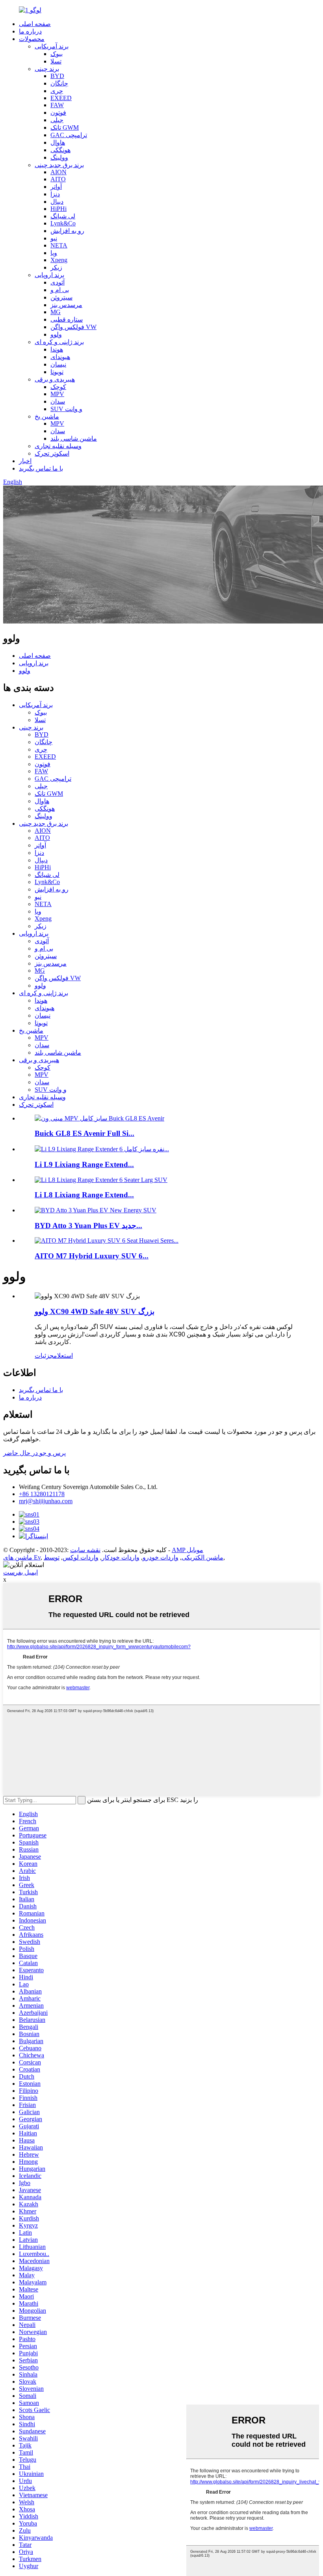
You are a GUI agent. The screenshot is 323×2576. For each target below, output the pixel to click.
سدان (58, 401)
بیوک (57, 54)
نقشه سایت (85, 1550)
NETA (59, 245)
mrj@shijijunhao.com (46, 1501)
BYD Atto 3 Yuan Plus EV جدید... (88, 1226)
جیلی (57, 120)
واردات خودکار (121, 1557)
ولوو (56, 334)
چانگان (59, 83)
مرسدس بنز (66, 305)
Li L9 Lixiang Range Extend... (84, 1164)
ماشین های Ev (22, 1557)
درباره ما (30, 31)
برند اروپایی (49, 275)
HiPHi (58, 209)
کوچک (58, 387)
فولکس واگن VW (73, 327)
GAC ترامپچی (69, 135)
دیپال (57, 202)
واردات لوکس (81, 1557)
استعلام (63, 1356)
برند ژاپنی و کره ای (59, 342)
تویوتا (57, 372)
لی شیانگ (63, 216)
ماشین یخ (47, 416)
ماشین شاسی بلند (74, 438)
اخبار (25, 461)
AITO (58, 179)
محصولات (32, 39)
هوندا (57, 349)
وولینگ (59, 157)
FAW (57, 105)
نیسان (58, 364)
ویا (54, 253)
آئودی (58, 282)
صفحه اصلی (35, 24)
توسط (52, 1557)
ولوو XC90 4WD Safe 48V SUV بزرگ (95, 1311)
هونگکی (60, 150)
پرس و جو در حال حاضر (34, 1453)
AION (58, 172)
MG (56, 312)
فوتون (58, 113)
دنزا (55, 194)
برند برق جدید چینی (59, 165)
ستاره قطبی (67, 319)
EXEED (61, 98)
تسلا (56, 61)
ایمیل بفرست (20, 1572)
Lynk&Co (63, 223)
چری (57, 91)
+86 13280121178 (42, 1494)
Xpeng (59, 260)
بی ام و (60, 290)
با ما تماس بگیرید (41, 468)
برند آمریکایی (52, 46)
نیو (54, 238)
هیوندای (60, 357)
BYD (57, 76)
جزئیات (44, 1356)
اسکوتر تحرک (52, 453)
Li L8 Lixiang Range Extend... (84, 1195)
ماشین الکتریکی (202, 1557)
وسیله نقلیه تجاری (58, 446)
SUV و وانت (66, 409)
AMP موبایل (187, 1550)
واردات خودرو (161, 1557)
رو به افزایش (67, 231)
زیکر (56, 267)
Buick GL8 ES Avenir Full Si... (84, 1133)
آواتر (56, 187)
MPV (57, 394)
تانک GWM (65, 127)
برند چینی (47, 69)
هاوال (58, 142)
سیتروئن (61, 297)
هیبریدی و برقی (55, 379)
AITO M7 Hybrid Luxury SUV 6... (92, 1256)
